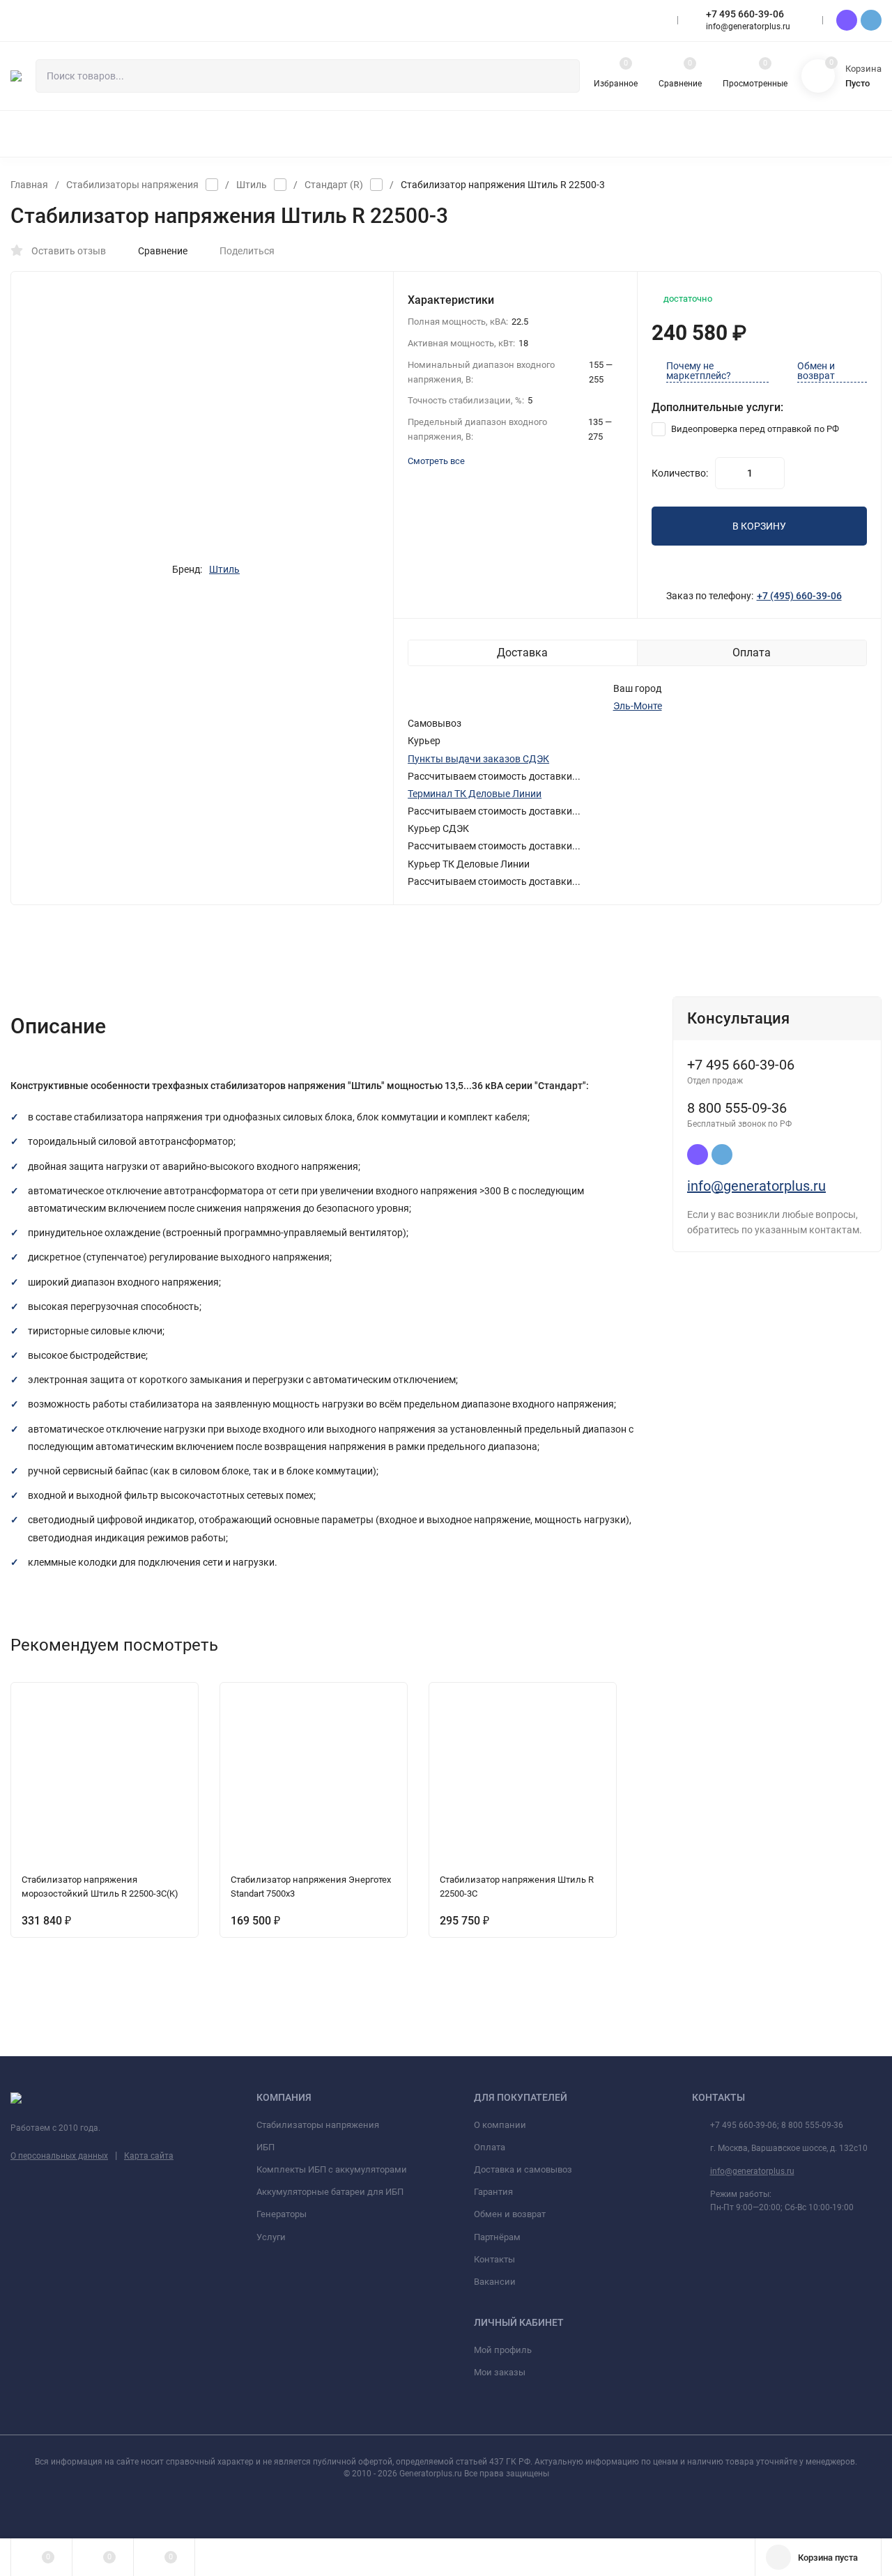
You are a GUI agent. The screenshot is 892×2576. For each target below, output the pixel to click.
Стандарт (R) (334, 185)
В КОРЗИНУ (759, 526)
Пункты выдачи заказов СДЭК (478, 759)
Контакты (494, 2259)
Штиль (252, 185)
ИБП (266, 2147)
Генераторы (282, 2214)
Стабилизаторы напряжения (132, 185)
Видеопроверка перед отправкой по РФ (754, 429)
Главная (29, 185)
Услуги (271, 2237)
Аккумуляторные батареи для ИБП (330, 2192)
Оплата (490, 2147)
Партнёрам (497, 2237)
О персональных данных (59, 2156)
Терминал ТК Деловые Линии (475, 794)
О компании (500, 2125)
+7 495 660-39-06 (745, 14)
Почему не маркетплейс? (699, 371)
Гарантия (493, 2192)
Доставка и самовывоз (523, 2169)
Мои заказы (500, 2372)
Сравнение (163, 251)
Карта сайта (149, 2156)
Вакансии (495, 2282)
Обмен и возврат (816, 371)
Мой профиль (503, 2350)
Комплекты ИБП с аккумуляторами (332, 2169)
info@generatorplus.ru (756, 1186)
